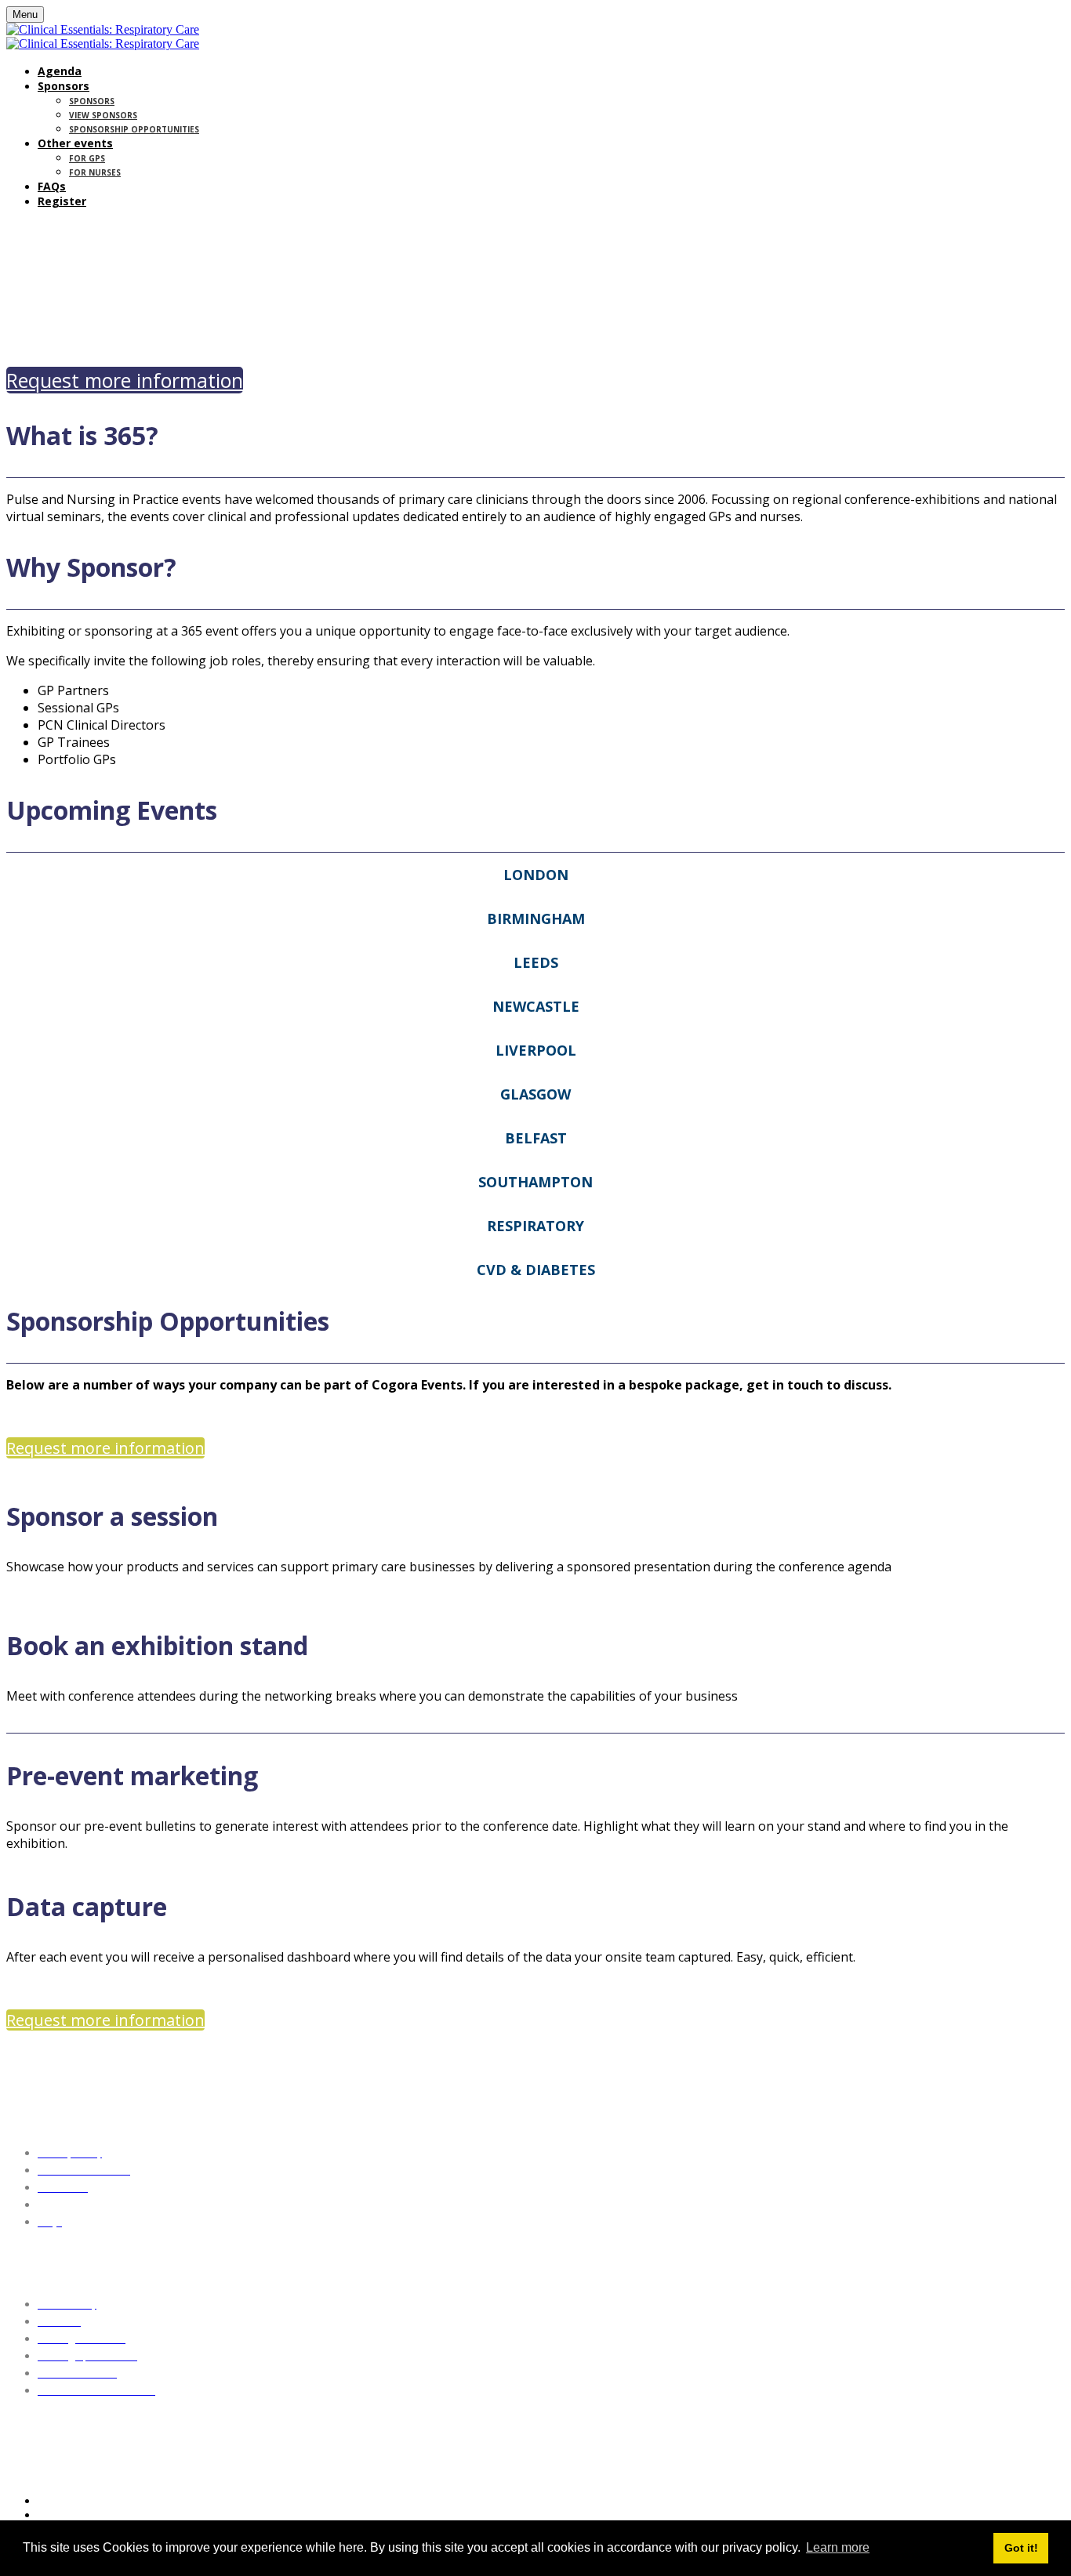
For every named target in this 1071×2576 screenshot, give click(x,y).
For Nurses (95, 172)
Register (62, 201)
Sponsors (64, 86)
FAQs (52, 186)
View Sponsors (103, 115)
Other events (75, 143)
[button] (125, 380)
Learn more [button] (838, 2547)
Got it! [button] (1021, 2548)
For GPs (87, 158)
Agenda (60, 71)
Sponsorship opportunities (134, 129)
